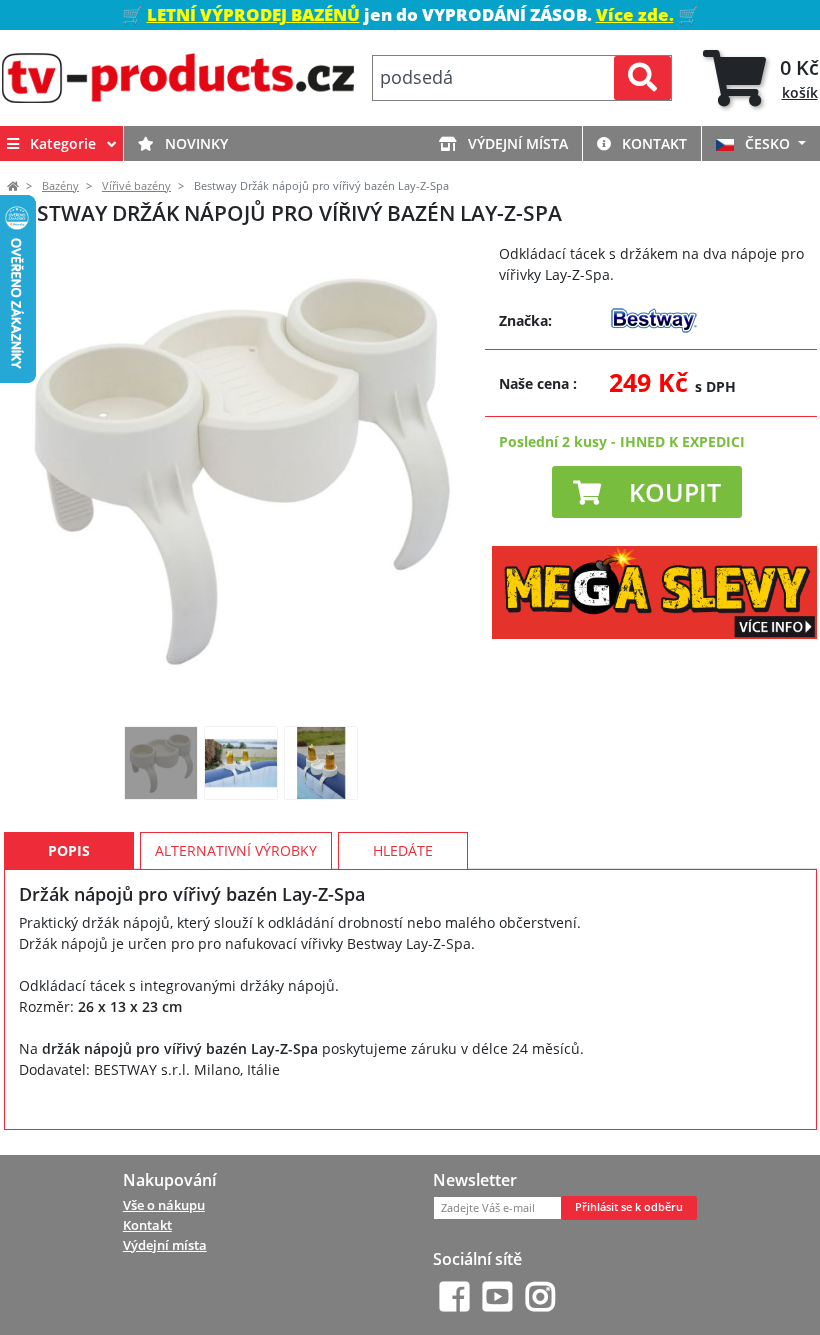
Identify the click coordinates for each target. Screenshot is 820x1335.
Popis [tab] (69, 850)
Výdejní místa (516, 143)
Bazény (60, 186)
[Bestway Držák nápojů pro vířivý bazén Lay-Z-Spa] (161, 763)
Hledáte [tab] (403, 850)
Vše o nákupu (164, 1205)
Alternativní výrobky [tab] (236, 850)
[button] (647, 492)
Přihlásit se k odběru (629, 1207)
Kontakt (652, 143)
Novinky (194, 143)
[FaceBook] (454, 1296)
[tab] (761, 78)
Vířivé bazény (136, 186)
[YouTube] (497, 1296)
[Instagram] (540, 1296)
